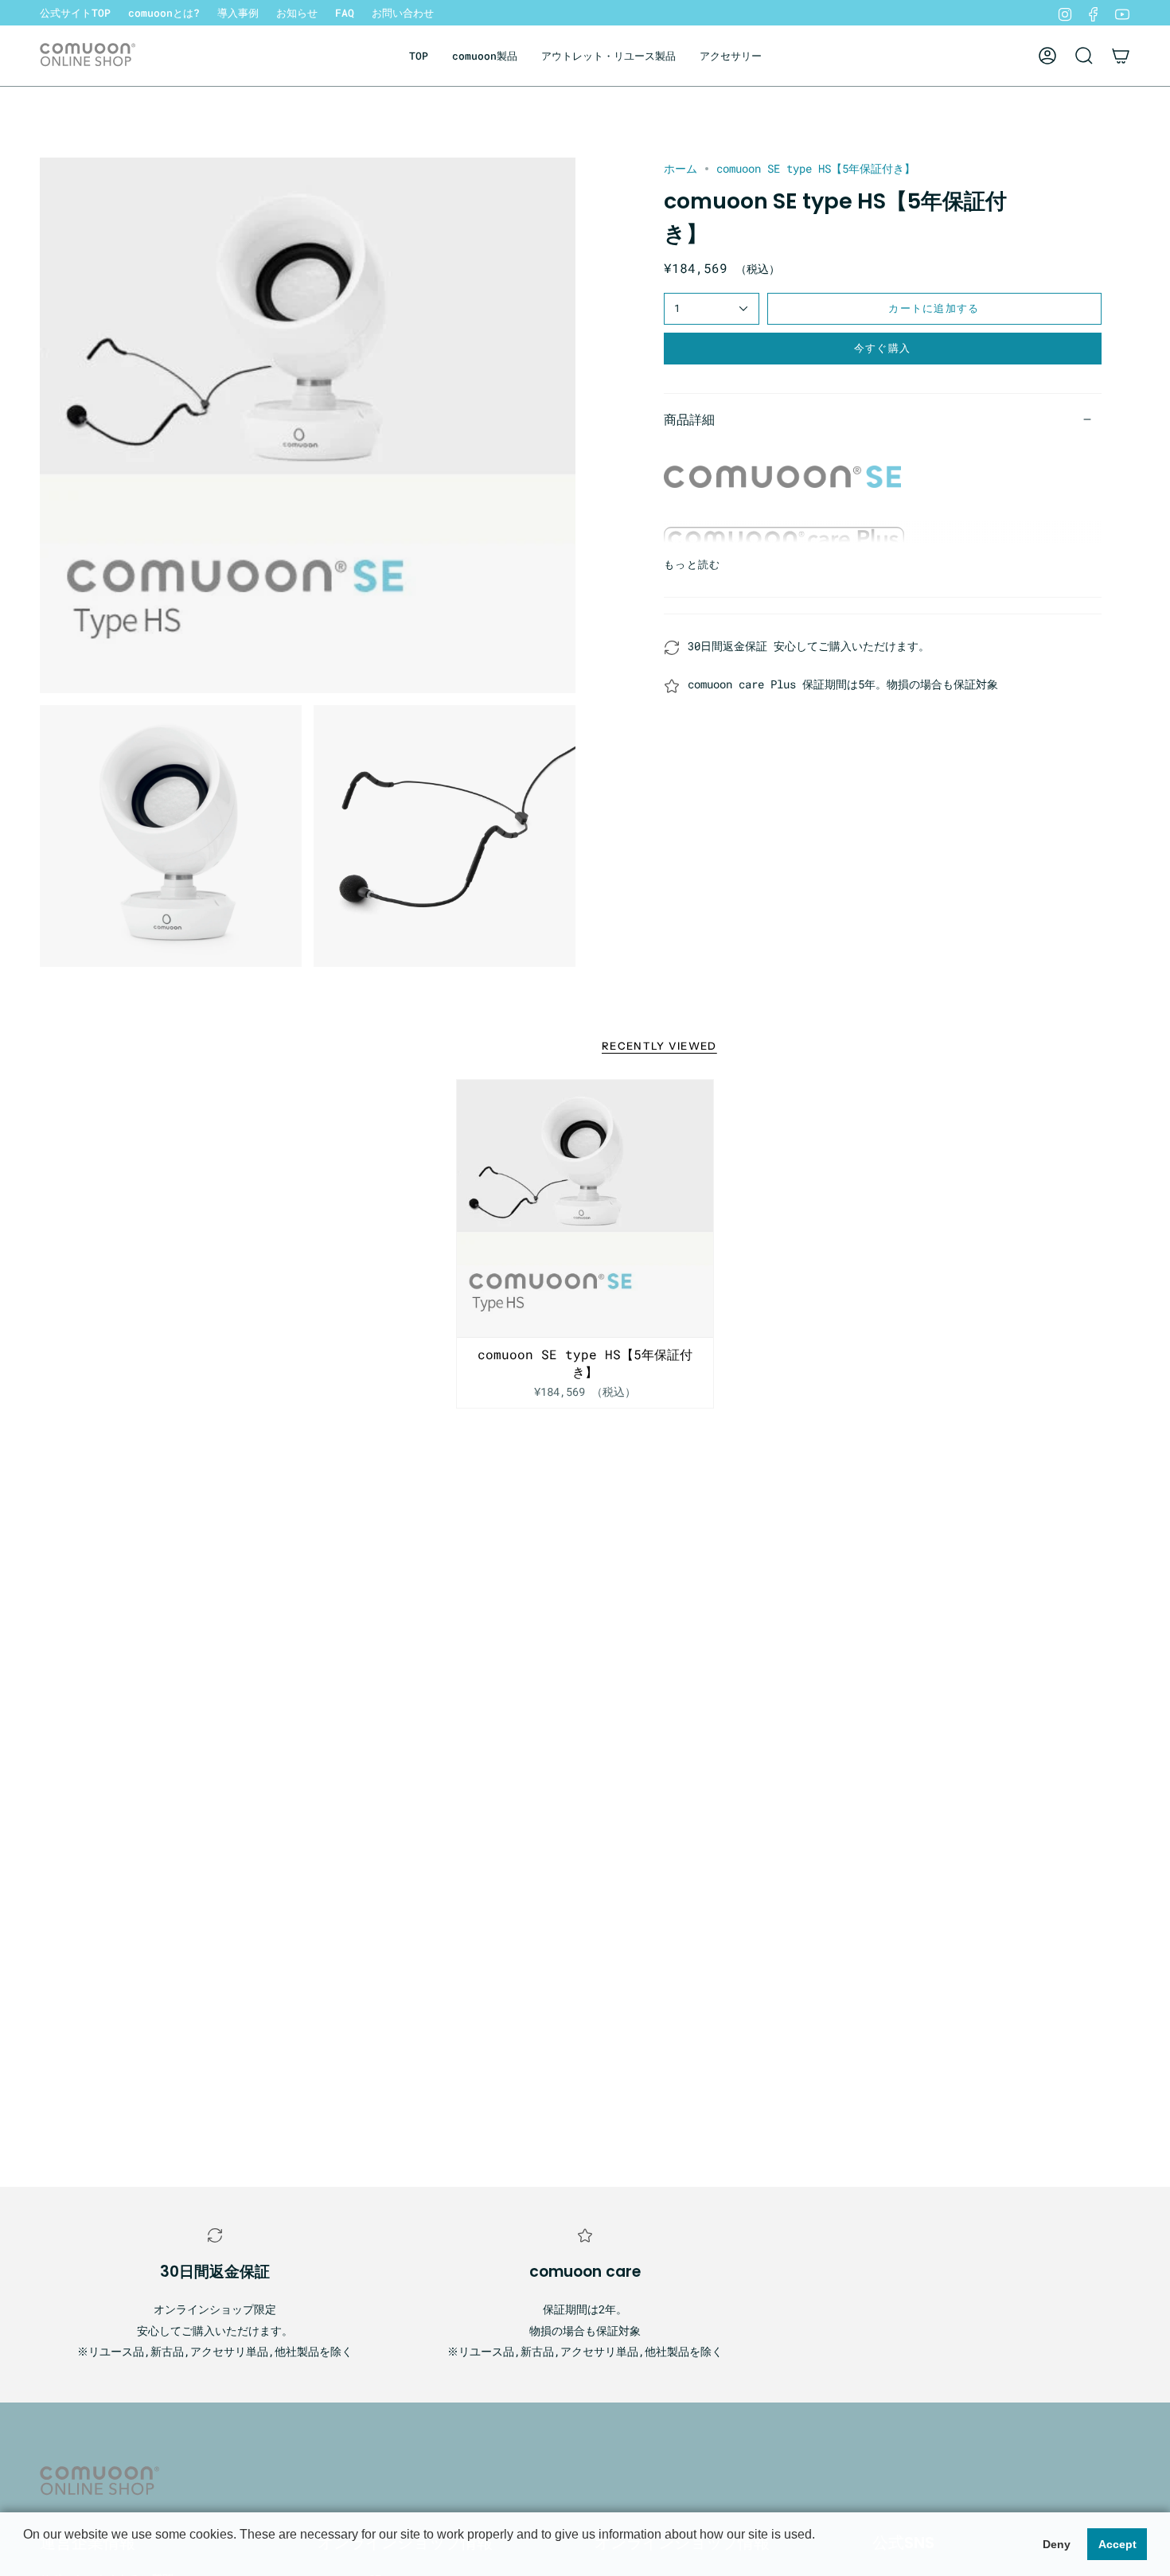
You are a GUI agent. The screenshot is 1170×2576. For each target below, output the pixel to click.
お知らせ (297, 13)
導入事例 (238, 13)
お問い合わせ (403, 13)
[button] (485, 56)
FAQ (345, 13)
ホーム (681, 168)
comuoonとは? (164, 13)
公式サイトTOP (75, 13)
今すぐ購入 (883, 348)
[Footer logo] (99, 2482)
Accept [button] (1117, 2544)
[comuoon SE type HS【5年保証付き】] (585, 1208)
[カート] (1121, 56)
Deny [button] (1057, 2544)
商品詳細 (689, 419)
